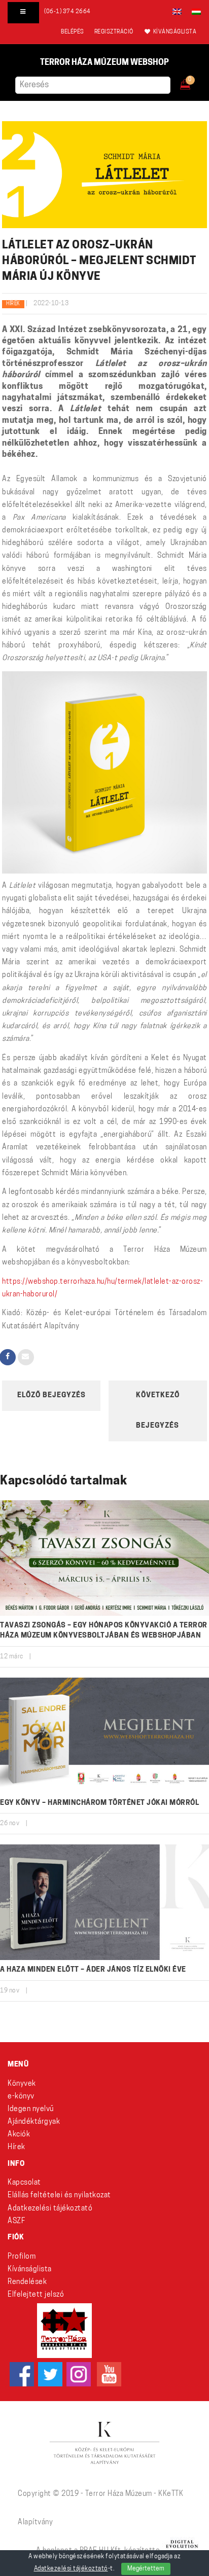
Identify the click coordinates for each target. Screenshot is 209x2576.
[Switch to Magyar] (194, 12)
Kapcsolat (24, 2183)
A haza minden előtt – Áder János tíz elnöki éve (93, 1970)
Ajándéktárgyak (34, 2122)
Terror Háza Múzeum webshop (104, 63)
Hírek (13, 304)
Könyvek (22, 2084)
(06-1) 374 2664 (67, 12)
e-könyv (21, 2097)
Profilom (22, 2257)
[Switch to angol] (177, 12)
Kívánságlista (30, 2270)
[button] (193, 82)
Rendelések (27, 2282)
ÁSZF (16, 2221)
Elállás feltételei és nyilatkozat (59, 2196)
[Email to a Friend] (26, 1357)
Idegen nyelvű (31, 2109)
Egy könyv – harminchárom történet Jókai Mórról (99, 1803)
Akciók (19, 2135)
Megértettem (146, 2569)
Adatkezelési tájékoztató (50, 2209)
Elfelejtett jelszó (36, 2295)
